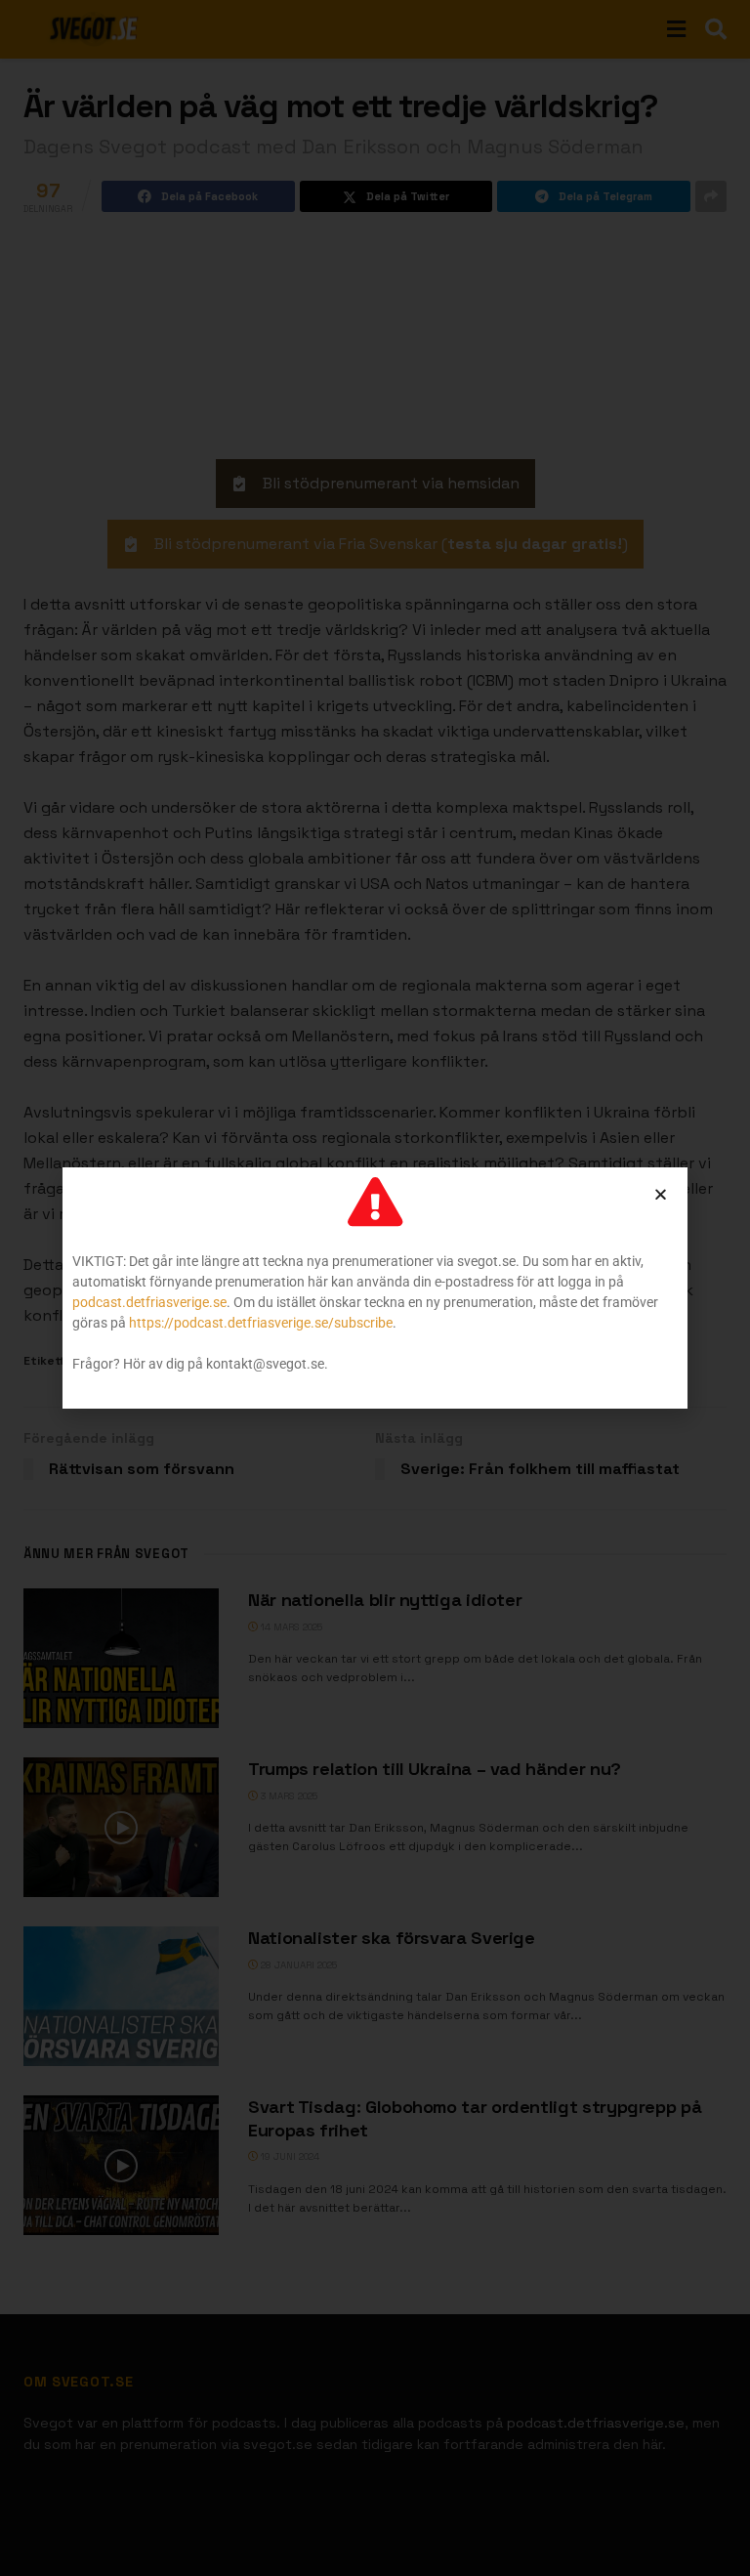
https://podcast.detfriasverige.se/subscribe (261, 1323)
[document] (375, 1288)
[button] (661, 1194)
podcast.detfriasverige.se (149, 1302)
